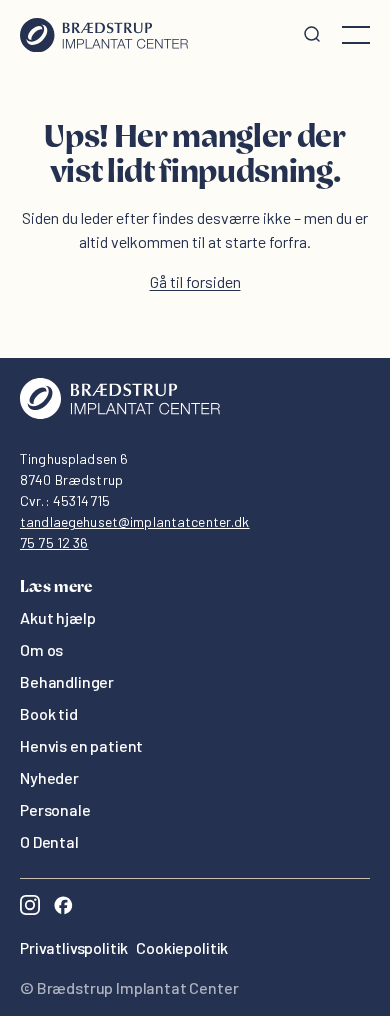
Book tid (49, 713)
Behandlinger (67, 681)
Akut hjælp (57, 617)
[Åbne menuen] (356, 35)
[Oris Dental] (120, 413)
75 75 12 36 (54, 542)
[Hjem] (104, 35)
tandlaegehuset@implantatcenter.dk (135, 521)
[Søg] (312, 35)
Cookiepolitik (182, 947)
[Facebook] (63, 907)
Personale (55, 809)
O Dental (49, 841)
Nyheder (49, 777)
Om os (41, 649)
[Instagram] (30, 907)
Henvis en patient (81, 745)
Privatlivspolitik (74, 947)
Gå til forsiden (195, 281)
